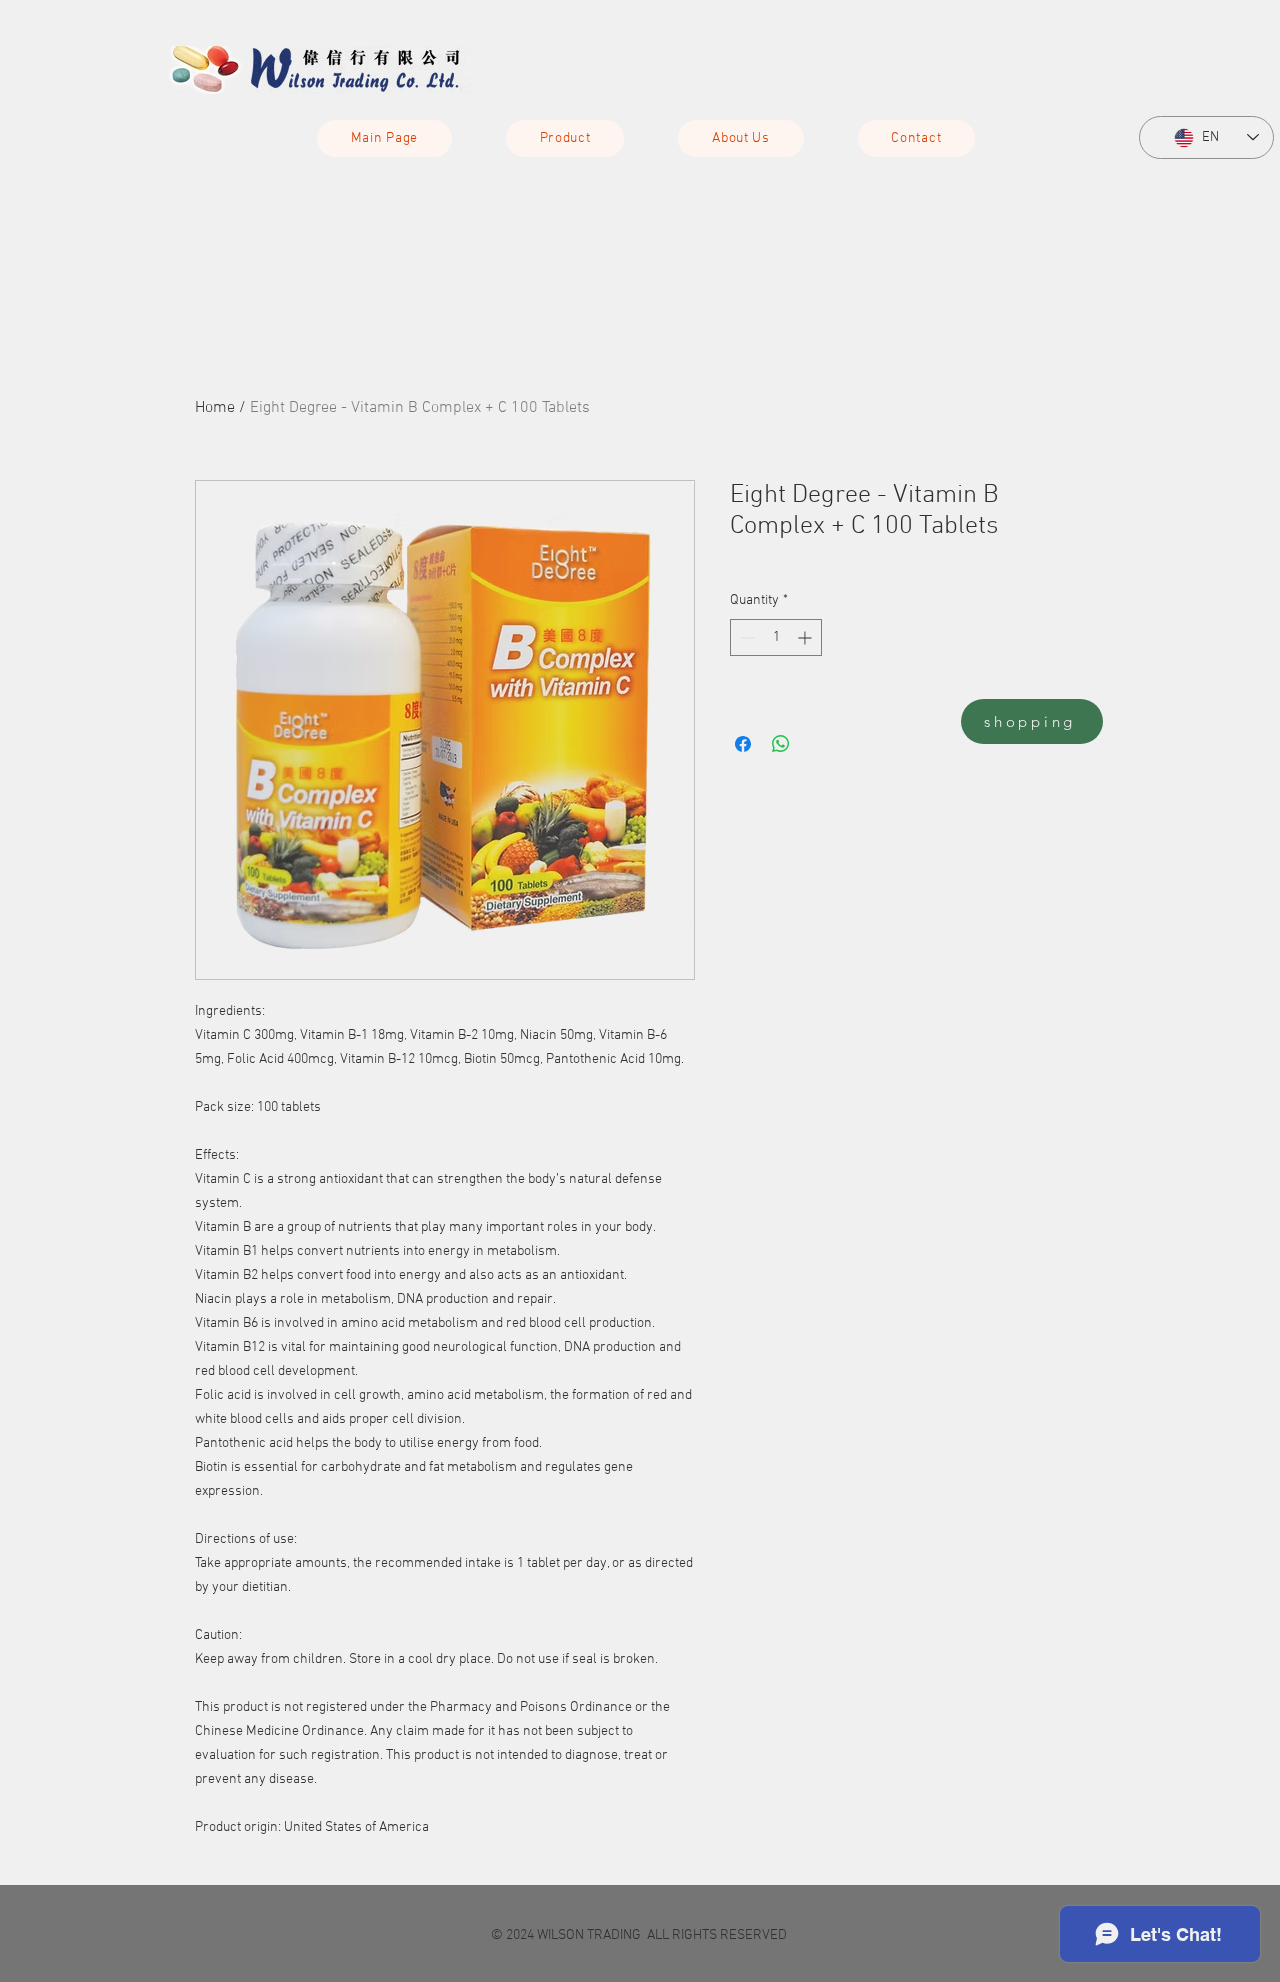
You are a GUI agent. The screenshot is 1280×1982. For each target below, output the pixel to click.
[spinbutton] (776, 637)
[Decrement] (745, 637)
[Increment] (806, 637)
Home (215, 408)
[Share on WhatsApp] (781, 744)
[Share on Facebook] (743, 744)
